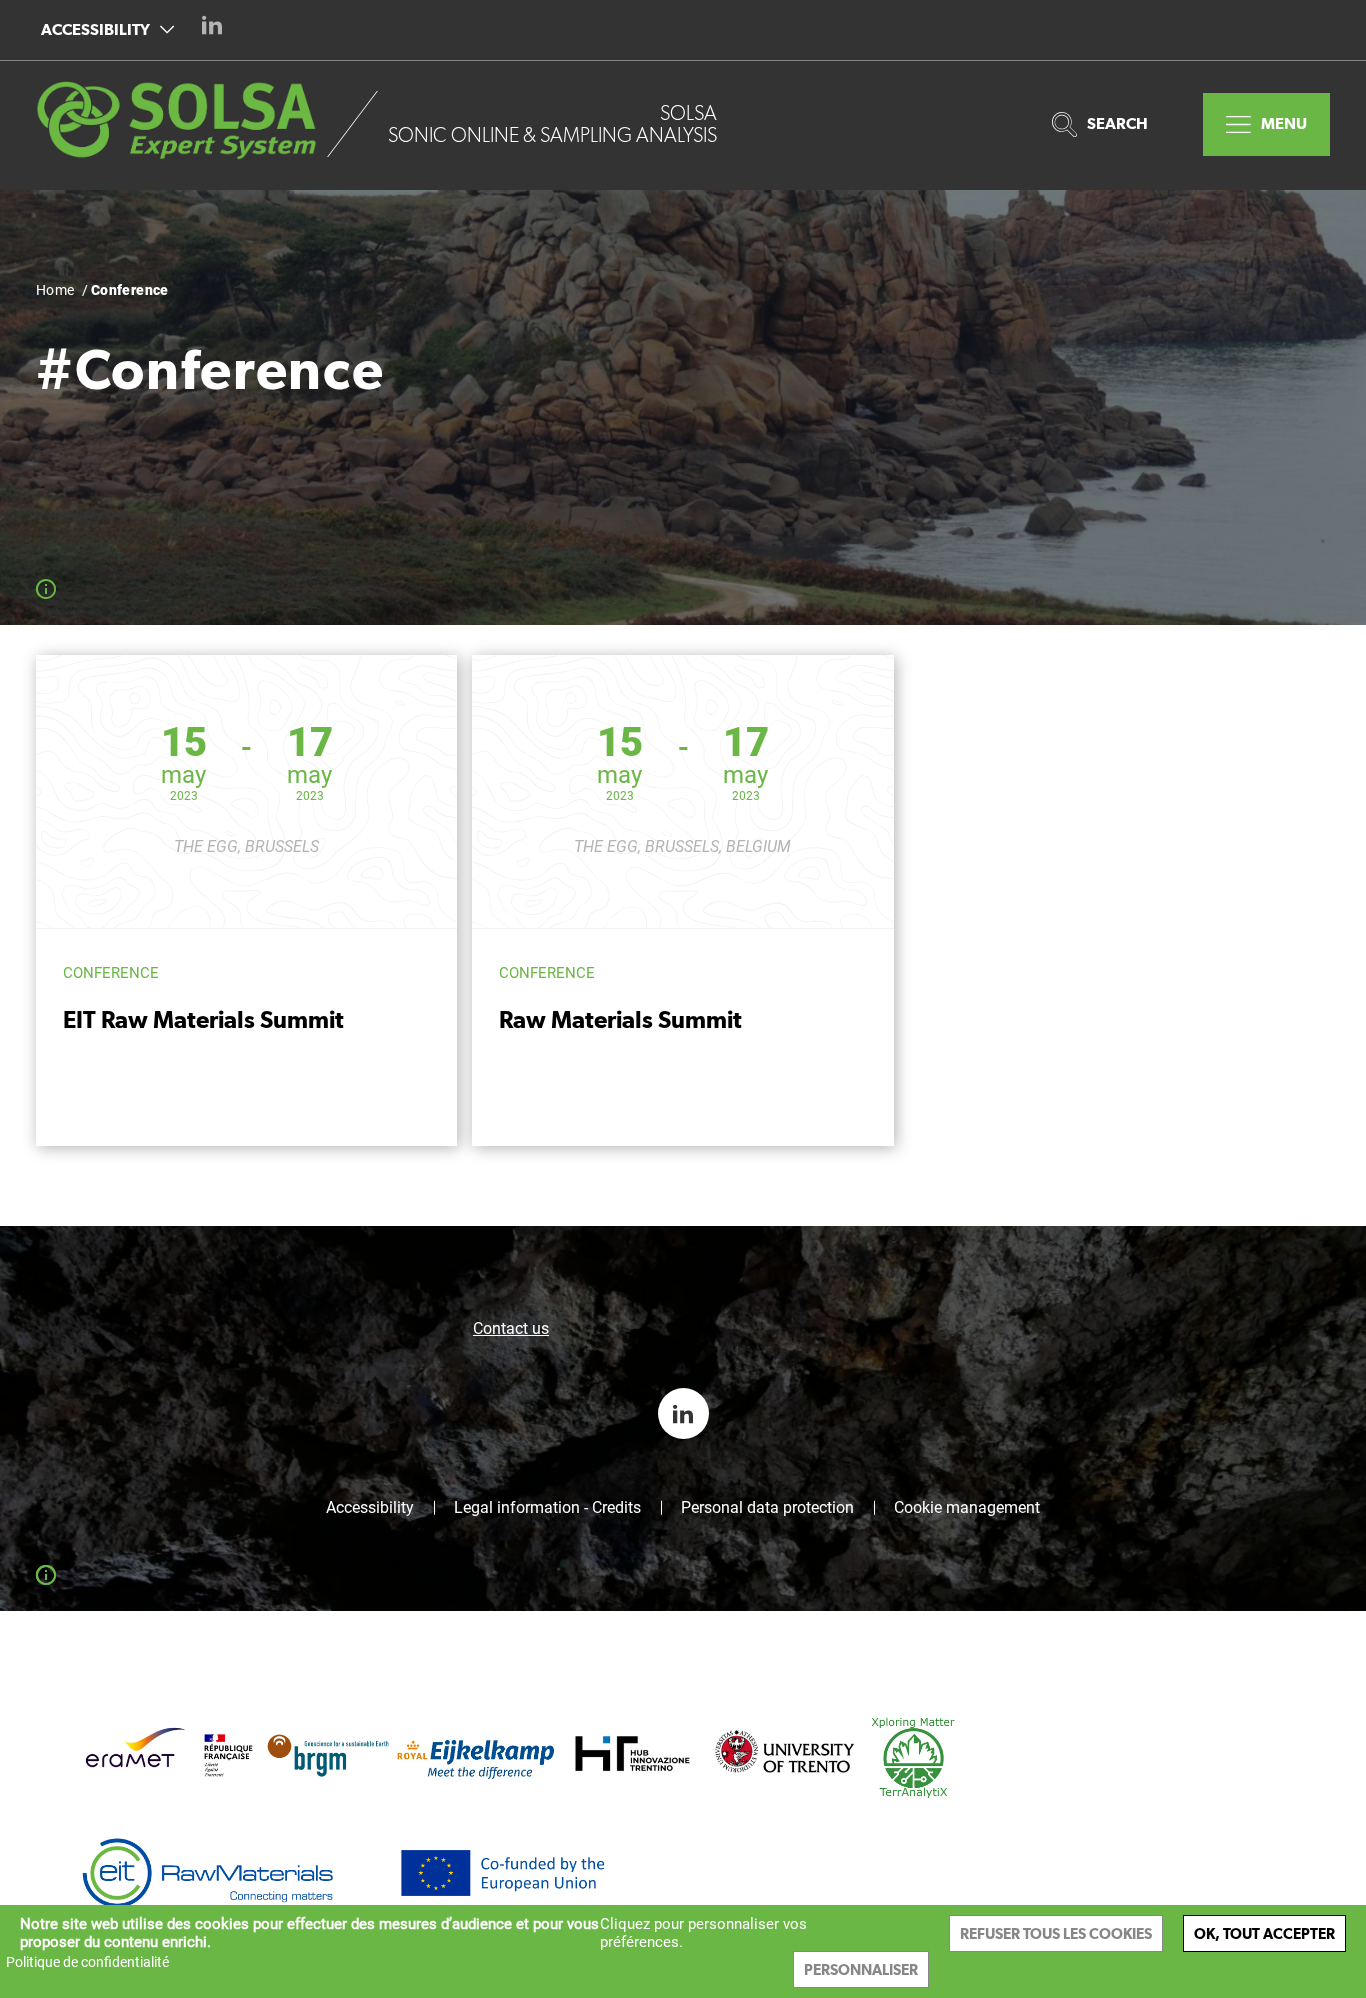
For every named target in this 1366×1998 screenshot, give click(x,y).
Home (55, 290)
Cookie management (967, 1508)
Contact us (511, 1328)
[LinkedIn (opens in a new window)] (212, 25)
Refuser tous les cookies (1056, 1933)
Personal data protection (767, 1508)
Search (1117, 123)
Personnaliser (861, 1969)
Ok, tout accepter (1264, 1933)
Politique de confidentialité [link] (87, 1962)
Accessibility (95, 29)
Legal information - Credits (547, 1508)
